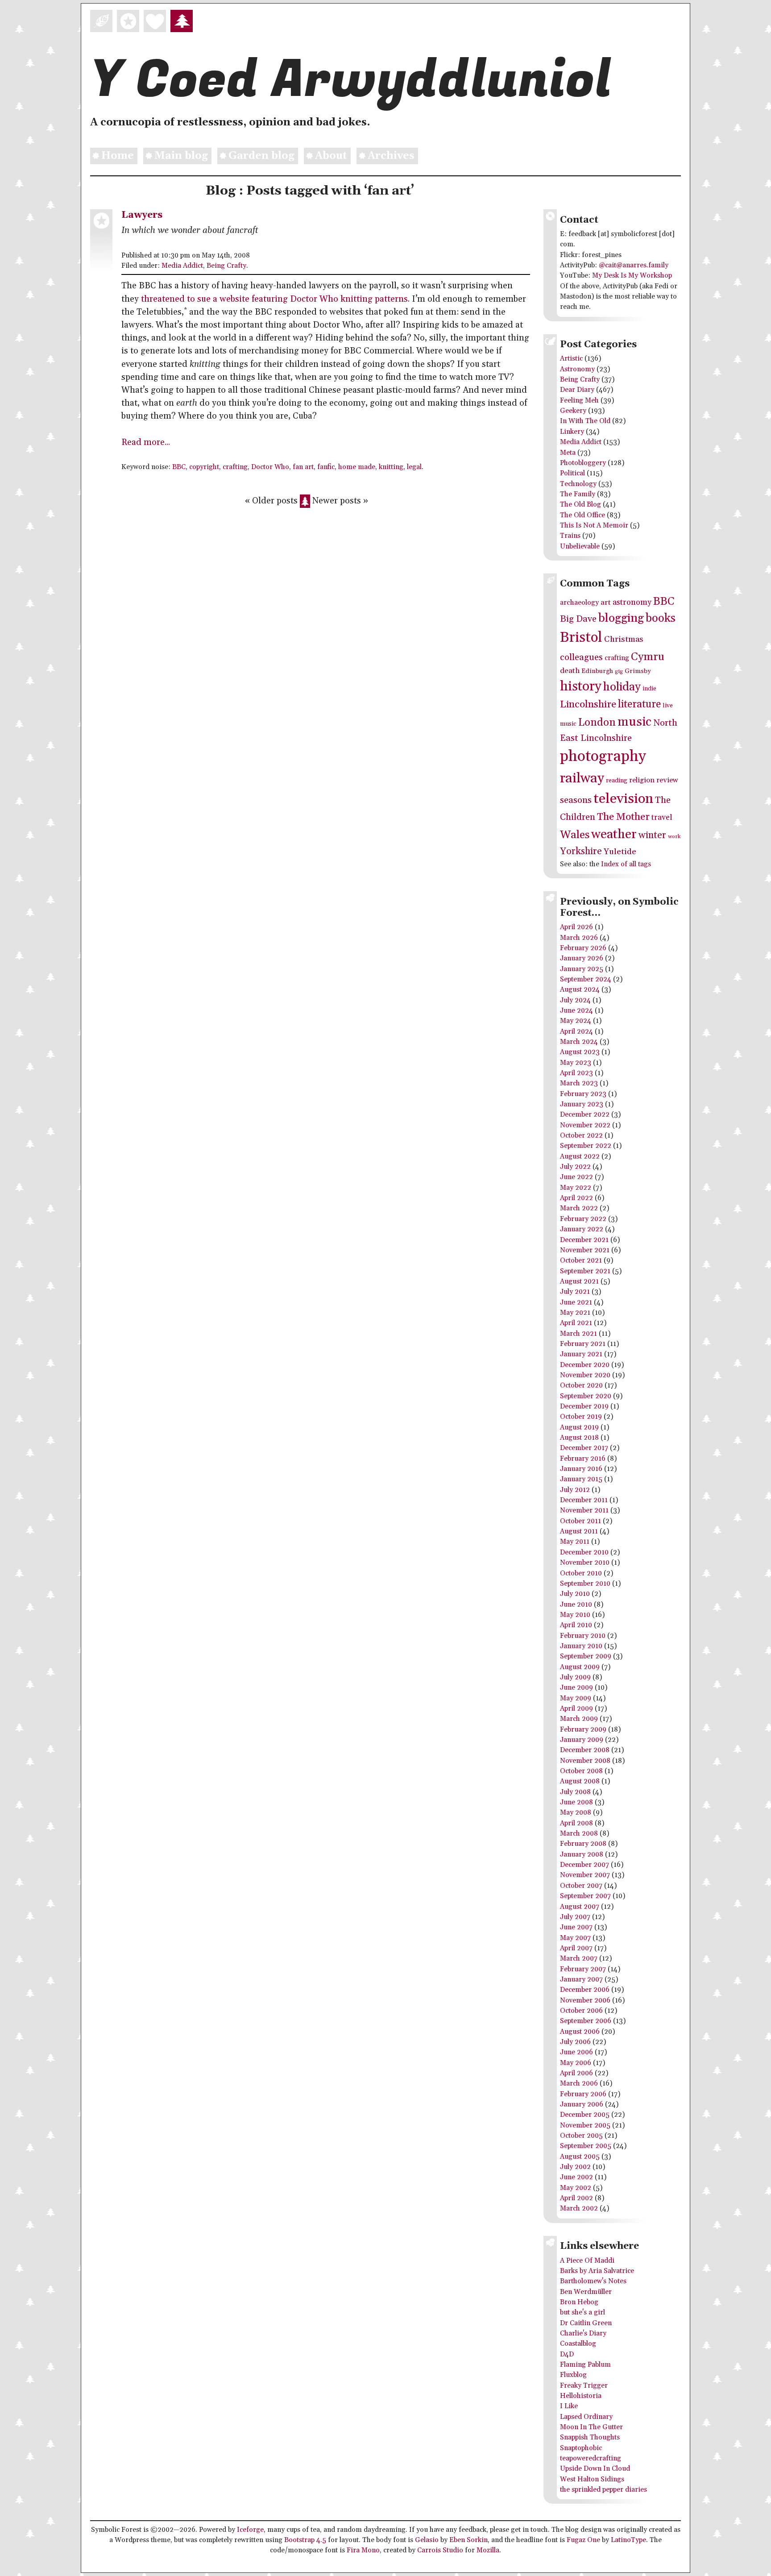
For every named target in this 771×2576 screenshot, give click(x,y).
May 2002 (576, 2188)
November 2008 (585, 1761)
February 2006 (583, 2094)
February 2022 (583, 1219)
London (597, 723)
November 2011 (584, 1510)
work (674, 837)
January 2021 (581, 1354)
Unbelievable (580, 546)
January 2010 (581, 1646)
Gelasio (427, 2540)
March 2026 (579, 938)
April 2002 (576, 2198)
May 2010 (575, 1615)
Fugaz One (583, 2540)
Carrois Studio (440, 2550)
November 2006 (585, 2001)
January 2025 (582, 969)
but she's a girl (582, 2312)
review (667, 780)
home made (357, 467)
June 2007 (576, 1927)
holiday (622, 687)
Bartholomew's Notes (593, 2281)
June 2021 (576, 1303)
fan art (303, 467)
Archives (391, 156)
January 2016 (581, 1469)
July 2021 (575, 1292)
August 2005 (580, 2157)
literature (639, 704)
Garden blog (261, 156)
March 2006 (579, 2084)
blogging (621, 618)
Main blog (181, 156)
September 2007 (585, 1896)
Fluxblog (573, 2375)
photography (603, 757)
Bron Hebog (579, 2302)
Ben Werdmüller (586, 2292)
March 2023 (579, 1083)
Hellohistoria (581, 2396)
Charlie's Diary (583, 2333)
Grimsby (638, 671)
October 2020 (581, 1386)
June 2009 (576, 1688)
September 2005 (586, 2146)
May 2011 (575, 1542)
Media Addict (182, 266)
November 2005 (585, 2125)
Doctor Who (270, 467)
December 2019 (584, 1406)
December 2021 (584, 1240)
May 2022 (576, 1188)
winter (652, 835)
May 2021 (575, 1313)
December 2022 (585, 1115)
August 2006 (580, 2032)
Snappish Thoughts (590, 2437)
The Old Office (582, 515)
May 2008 (576, 1813)
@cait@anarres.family (634, 265)
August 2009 (580, 1667)
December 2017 (584, 1448)
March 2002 (579, 2208)
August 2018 (579, 1438)
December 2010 (584, 1552)
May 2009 (576, 1698)
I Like (569, 2406)
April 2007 (576, 1948)
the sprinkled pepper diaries (603, 2490)
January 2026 (582, 958)
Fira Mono (363, 2550)
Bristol (581, 638)
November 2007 (585, 1875)
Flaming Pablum (585, 2365)
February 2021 (583, 1344)
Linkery (572, 432)
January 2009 (582, 1740)
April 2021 (576, 1323)
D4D (567, 2354)
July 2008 (575, 1792)
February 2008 (583, 1844)
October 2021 (581, 1261)
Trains (570, 536)
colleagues (581, 657)
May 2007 (575, 1938)
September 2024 (586, 979)
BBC (179, 467)
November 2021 (585, 1250)
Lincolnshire (588, 704)
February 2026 (583, 948)
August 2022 (580, 1157)
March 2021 (578, 1334)
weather (614, 835)
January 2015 (581, 1479)
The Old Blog (580, 505)
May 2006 (576, 2063)
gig (619, 671)
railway (582, 778)
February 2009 (583, 1730)
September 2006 (586, 2021)
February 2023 (583, 1094)
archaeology (579, 603)
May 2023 (576, 1063)
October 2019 (581, 1417)
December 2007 (584, 1865)
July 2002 (575, 2167)
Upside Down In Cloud (595, 2469)
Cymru (648, 657)
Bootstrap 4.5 (305, 2540)
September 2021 (585, 1271)
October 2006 (581, 2011)
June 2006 (576, 2052)
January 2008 (582, 1855)
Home (118, 156)
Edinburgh (597, 671)
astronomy (632, 602)
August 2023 (580, 1052)
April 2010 (576, 1625)
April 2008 (576, 1823)
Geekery (573, 411)
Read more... (146, 442)
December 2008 (585, 1750)
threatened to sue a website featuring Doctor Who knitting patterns (274, 299)
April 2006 (576, 2073)
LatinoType (628, 2540)
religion (642, 780)
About (331, 156)
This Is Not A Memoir (594, 526)
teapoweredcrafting (591, 2458)
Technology (578, 484)
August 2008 (580, 1781)
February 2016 (583, 1459)
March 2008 (579, 1834)
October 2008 (581, 1771)
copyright (204, 467)
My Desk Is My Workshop (632, 276)
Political (572, 473)
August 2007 (580, 1907)
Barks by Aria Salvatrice (597, 2271)
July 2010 (575, 1594)
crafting (235, 467)
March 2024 (579, 1042)
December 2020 (585, 1365)
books (661, 618)
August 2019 (579, 1427)
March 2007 (579, 1959)
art (606, 603)
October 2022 (581, 1136)
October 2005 (581, 2136)
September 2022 (586, 1146)
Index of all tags (626, 864)
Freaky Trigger (584, 2386)
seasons (576, 800)
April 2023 (576, 1073)
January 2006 (582, 2104)
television (623, 799)
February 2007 (583, 1969)
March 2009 (579, 1719)
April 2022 (576, 1198)
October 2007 (581, 1886)
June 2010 (576, 1605)
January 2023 (582, 1104)
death (570, 671)
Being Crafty (226, 266)
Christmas (624, 639)
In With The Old (585, 421)
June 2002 (576, 2177)
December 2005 (585, 2115)
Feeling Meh (579, 401)
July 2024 (575, 1000)
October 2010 (581, 1573)
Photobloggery (583, 463)
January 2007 (581, 1980)
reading (617, 781)
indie (649, 689)
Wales (575, 835)
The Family (578, 494)
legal (414, 467)
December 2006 (585, 1990)
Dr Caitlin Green (586, 2323)
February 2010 (583, 1636)
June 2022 (576, 1177)
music (634, 722)
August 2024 (580, 990)
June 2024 (576, 1011)
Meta (568, 453)
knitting (391, 467)
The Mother (623, 817)
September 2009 (586, 1656)
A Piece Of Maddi (587, 2261)
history (581, 686)
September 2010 (585, 1584)
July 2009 (575, 1677)
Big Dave (578, 619)
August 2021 (579, 1282)
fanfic (326, 467)
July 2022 (575, 1167)
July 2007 (575, 1917)
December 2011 (584, 1500)
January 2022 (582, 1229)
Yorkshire (581, 851)
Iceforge (250, 2530)
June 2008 (576, 1802)
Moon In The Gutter (591, 2427)
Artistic (571, 359)
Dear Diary (577, 390)
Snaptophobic (581, 2448)
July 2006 (575, 2042)
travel (662, 818)
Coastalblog (578, 2344)
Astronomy (577, 369)
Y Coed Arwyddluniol (351, 80)
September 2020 (586, 1396)
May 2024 (576, 1021)
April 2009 (576, 1709)
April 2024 (576, 1032)
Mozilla (488, 2550)
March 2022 (579, 1208)
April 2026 (576, 927)
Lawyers (142, 215)
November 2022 (585, 1125)
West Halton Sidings (592, 2479)
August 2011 (579, 1531)
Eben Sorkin (468, 2540)
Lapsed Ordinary (586, 2417)
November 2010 (585, 1563)
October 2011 (580, 1521)
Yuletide (620, 852)
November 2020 (585, 1375)
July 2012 (575, 1490)
